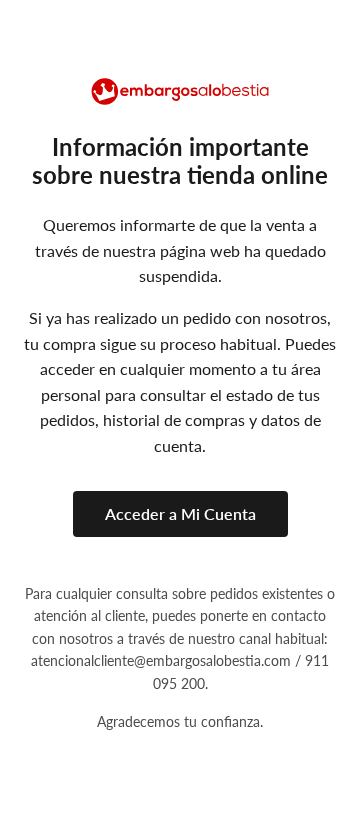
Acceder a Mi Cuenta (180, 513)
